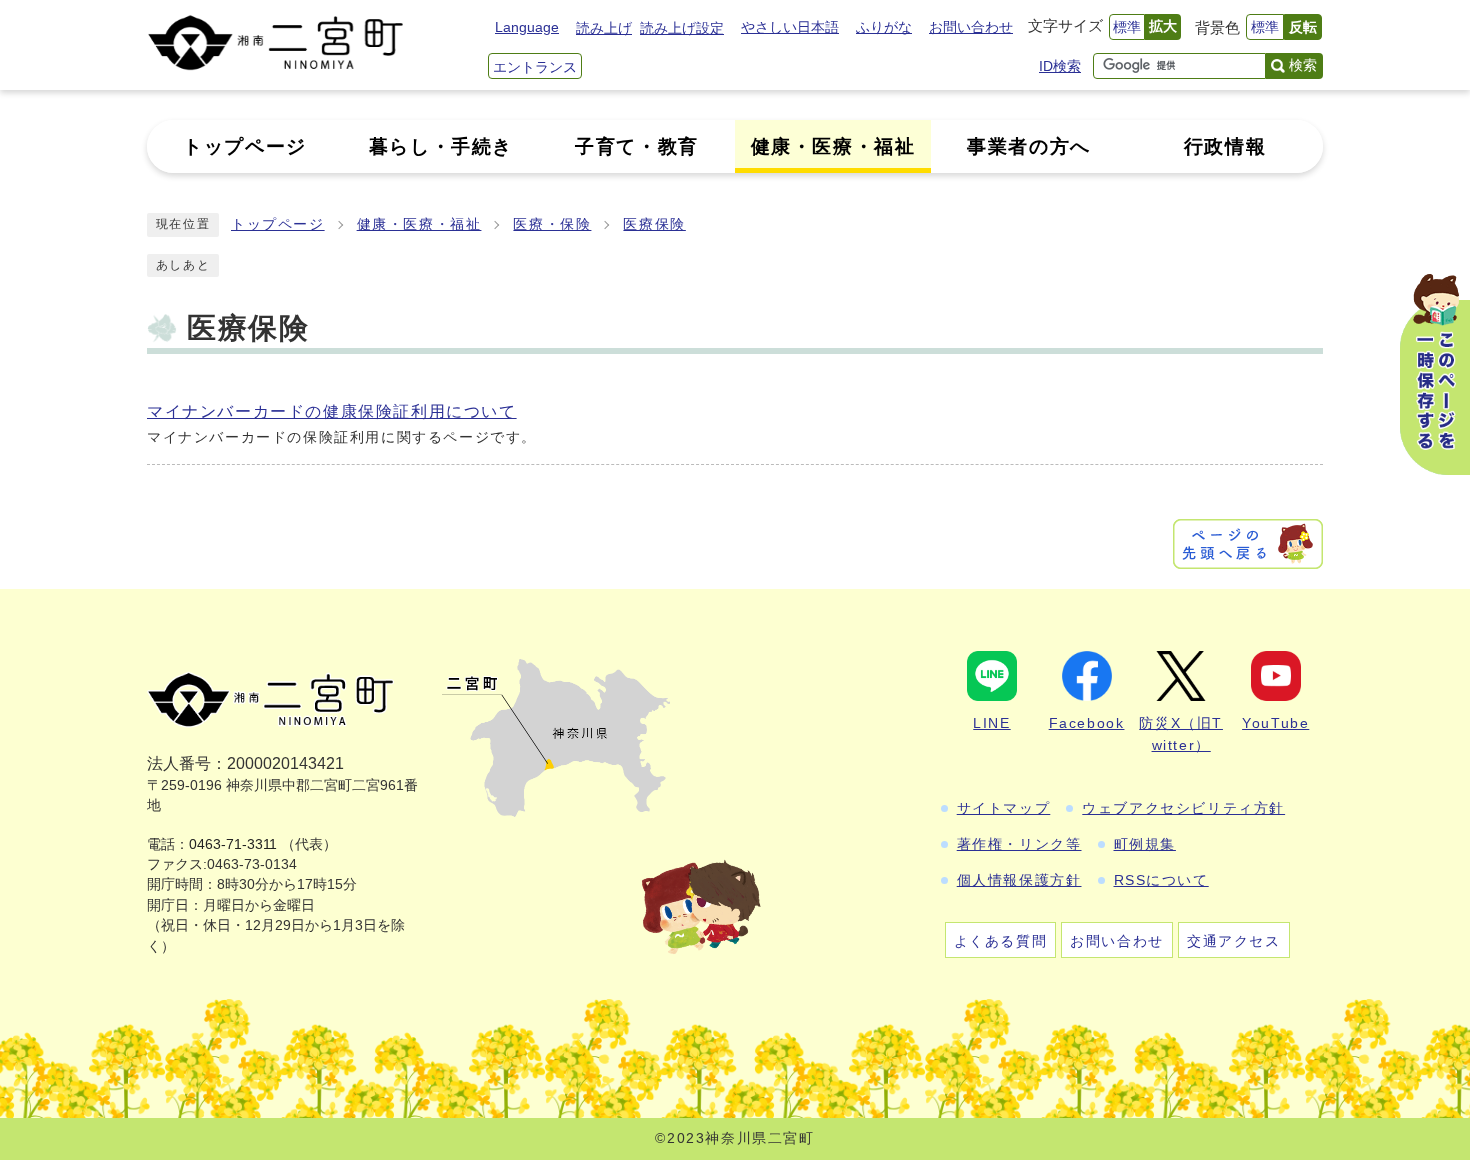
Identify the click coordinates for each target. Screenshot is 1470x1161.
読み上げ (604, 28)
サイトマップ (1004, 808)
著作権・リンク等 (1019, 844)
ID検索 (1060, 66)
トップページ (278, 224)
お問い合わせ (971, 27)
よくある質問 (1001, 941)
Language (527, 27)
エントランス (535, 67)
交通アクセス (1234, 941)
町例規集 (1145, 844)
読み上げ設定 (682, 28)
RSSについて (1161, 880)
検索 (1303, 65)
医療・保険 (552, 224)
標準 (1127, 27)
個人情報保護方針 (1019, 880)
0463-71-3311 (233, 844)
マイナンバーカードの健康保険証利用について (332, 411)
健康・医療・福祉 (419, 224)
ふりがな (884, 27)
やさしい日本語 (790, 27)
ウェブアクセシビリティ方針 (1183, 808)
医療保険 (654, 224)
